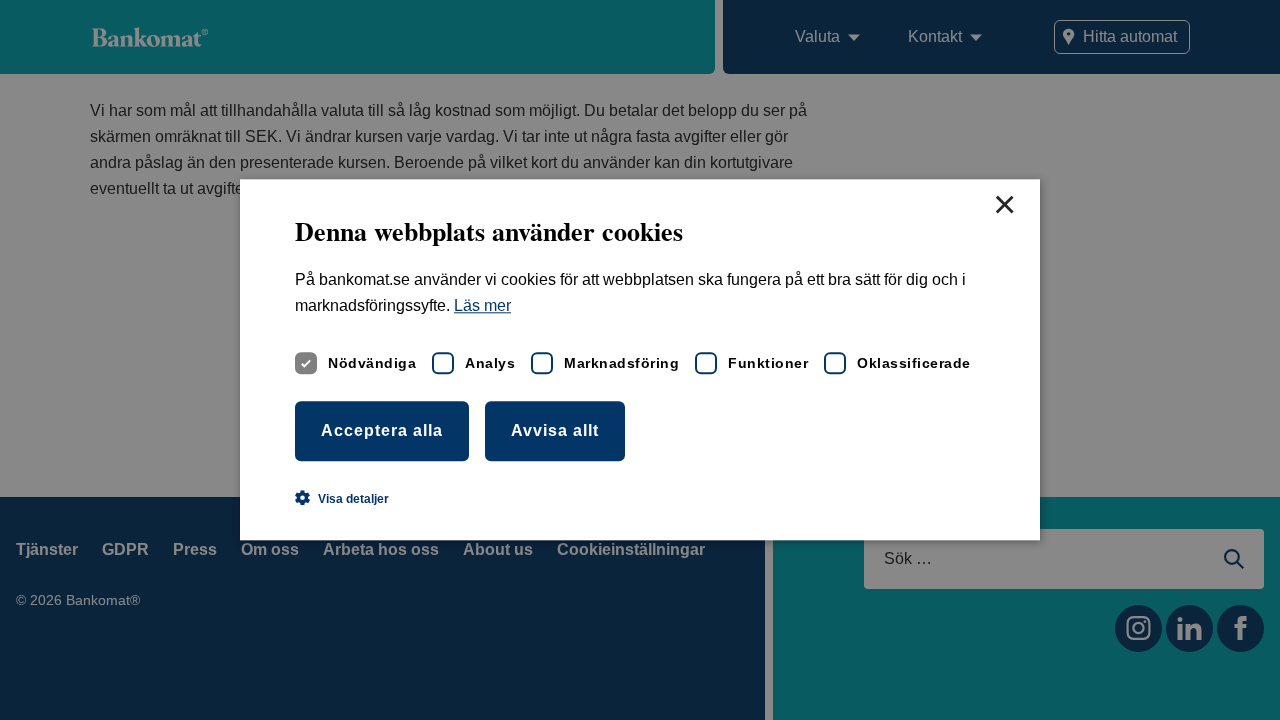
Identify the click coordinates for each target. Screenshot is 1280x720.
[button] (342, 499)
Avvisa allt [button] (555, 430)
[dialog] (640, 359)
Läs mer (482, 306)
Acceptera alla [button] (382, 430)
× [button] (1004, 206)
